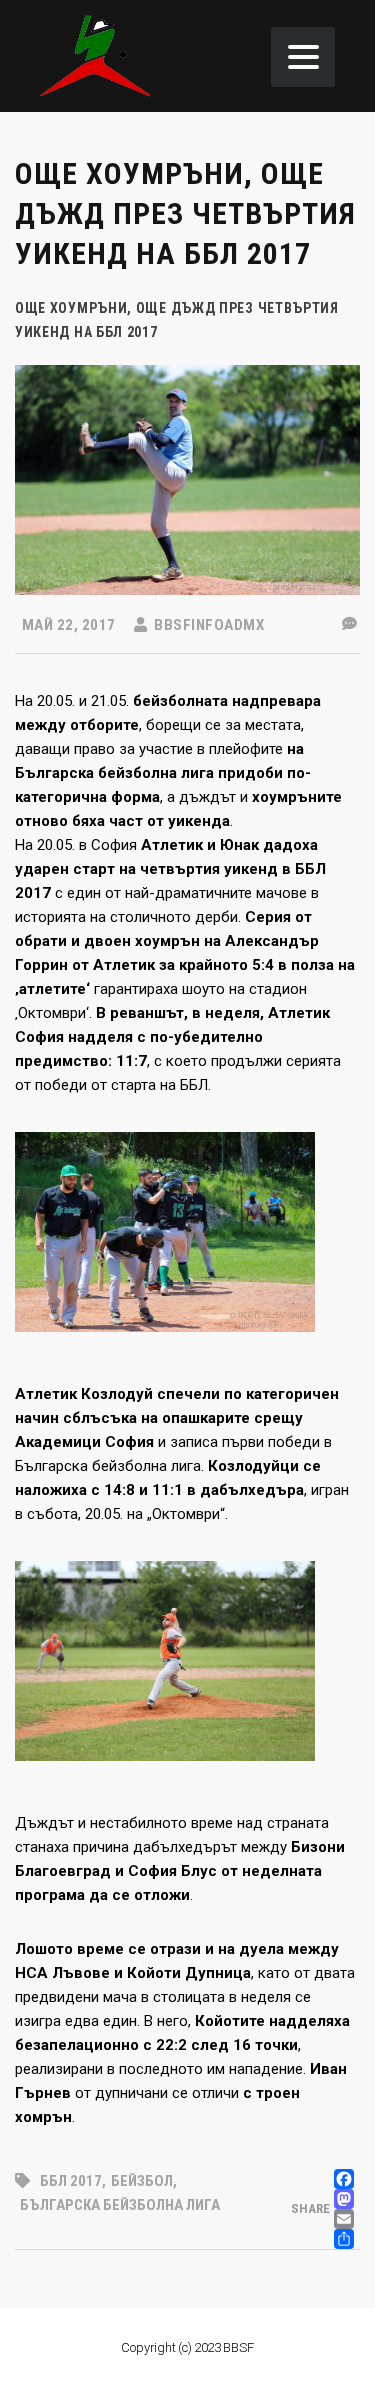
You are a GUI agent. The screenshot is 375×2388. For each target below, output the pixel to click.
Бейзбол (142, 2181)
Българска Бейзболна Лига (120, 2205)
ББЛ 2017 (71, 2181)
